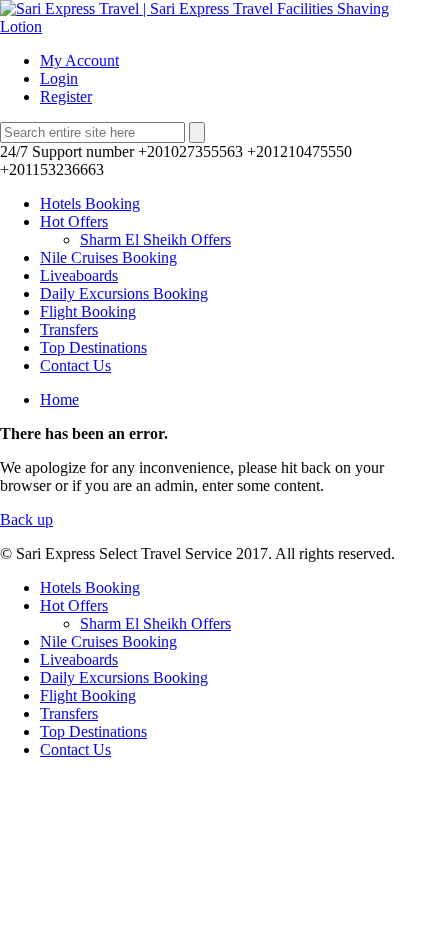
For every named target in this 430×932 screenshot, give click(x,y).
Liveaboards (79, 275)
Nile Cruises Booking (108, 257)
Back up (26, 519)
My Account (79, 60)
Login (59, 78)
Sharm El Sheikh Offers (155, 239)
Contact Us (75, 365)
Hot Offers (74, 221)
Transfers (69, 329)
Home (59, 399)
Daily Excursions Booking (124, 293)
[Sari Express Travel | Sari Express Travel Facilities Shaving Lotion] (215, 26)
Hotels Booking (90, 203)
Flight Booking (88, 311)
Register (66, 96)
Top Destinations (93, 347)
